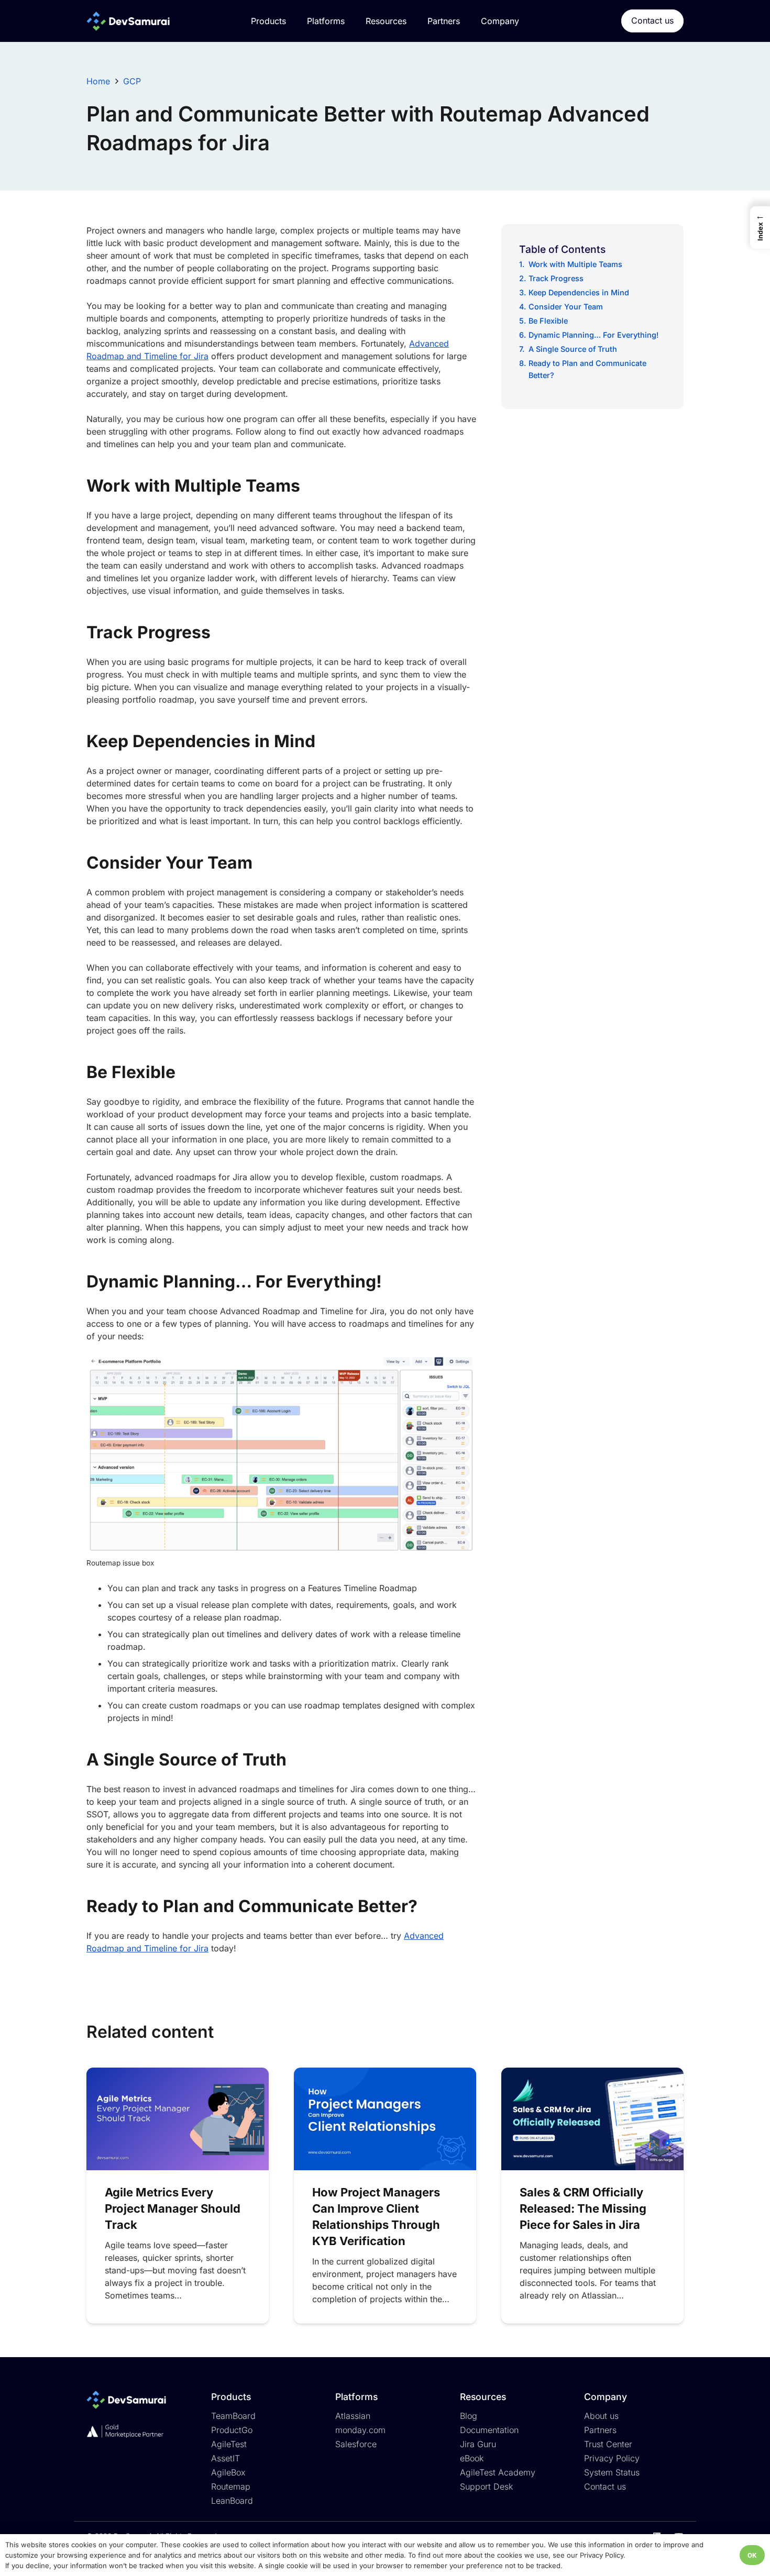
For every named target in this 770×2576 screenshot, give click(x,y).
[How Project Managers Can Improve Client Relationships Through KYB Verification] (385, 2119)
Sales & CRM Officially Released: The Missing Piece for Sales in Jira (583, 2208)
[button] (760, 227)
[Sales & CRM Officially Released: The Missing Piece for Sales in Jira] (592, 2119)
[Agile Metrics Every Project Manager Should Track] (178, 2119)
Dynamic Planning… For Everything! (593, 335)
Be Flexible (548, 321)
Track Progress (556, 278)
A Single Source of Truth (573, 349)
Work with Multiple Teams (575, 264)
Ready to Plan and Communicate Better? (587, 369)
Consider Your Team (566, 307)
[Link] (128, 21)
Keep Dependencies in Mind (579, 292)
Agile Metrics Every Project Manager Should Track (173, 2208)
